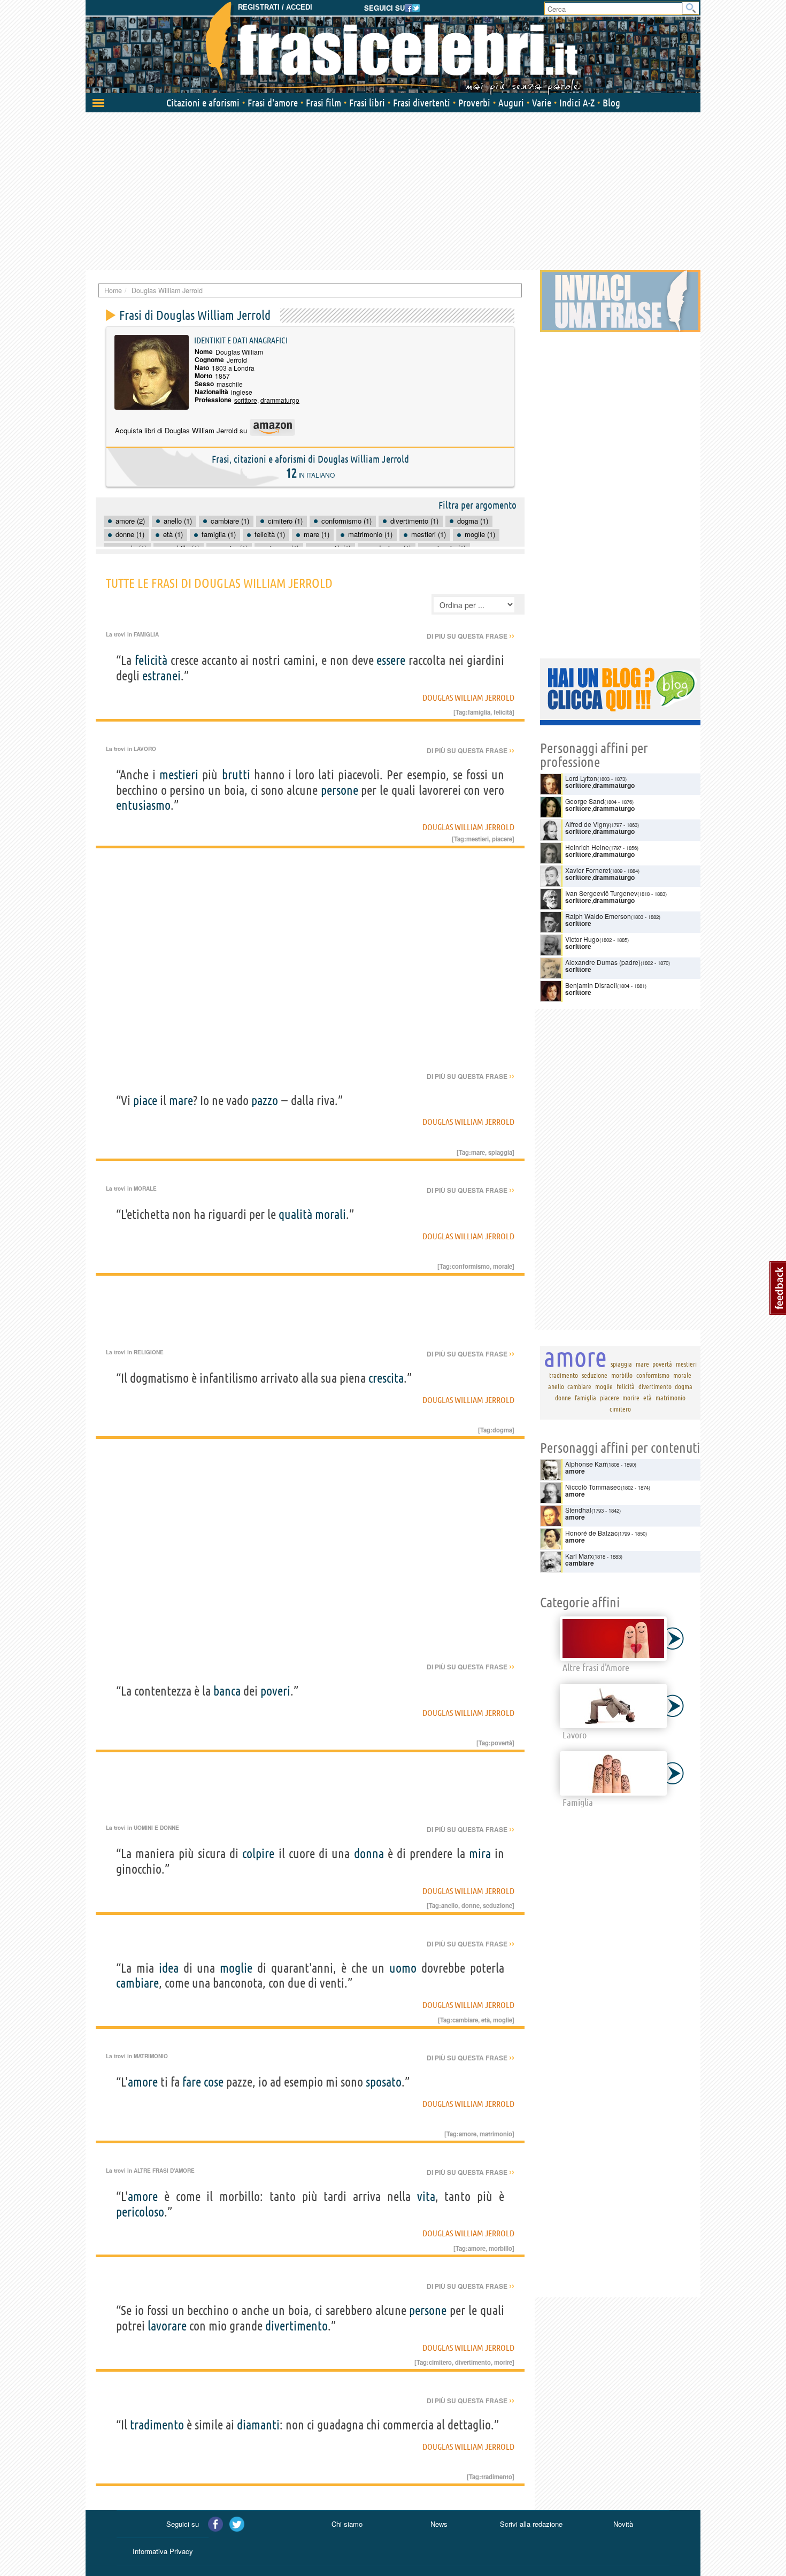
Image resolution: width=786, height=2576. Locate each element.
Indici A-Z (577, 103)
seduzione (498, 1905)
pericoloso (140, 2212)
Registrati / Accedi (275, 7)
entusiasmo (143, 805)
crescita (386, 1378)
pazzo (265, 1101)
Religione (149, 1352)
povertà (502, 1743)
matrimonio (496, 2134)
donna (369, 1854)
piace (145, 1101)
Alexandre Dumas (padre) (603, 962)
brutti (236, 775)
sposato (384, 2082)
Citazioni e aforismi (203, 103)
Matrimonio (151, 2056)
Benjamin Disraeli (591, 985)
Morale (145, 1189)
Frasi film (323, 103)
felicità (151, 660)
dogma (502, 1430)
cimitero (440, 2362)
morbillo (500, 2248)
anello (450, 1905)
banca (227, 1691)
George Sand (585, 801)
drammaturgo (280, 400)
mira (480, 1854)
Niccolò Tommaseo (593, 1487)
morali (330, 1214)
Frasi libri (367, 103)
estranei (161, 676)
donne (471, 1905)
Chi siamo (347, 2524)
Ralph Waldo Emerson (598, 916)
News (439, 2524)
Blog (611, 103)
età (486, 2020)
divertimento (296, 2326)
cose (214, 2082)
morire (503, 2362)
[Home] (393, 48)
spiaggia (500, 1152)
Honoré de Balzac (591, 1533)
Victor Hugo (582, 939)
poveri (275, 1691)
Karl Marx (579, 1556)
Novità (623, 2524)
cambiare (137, 1983)
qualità (295, 1214)
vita (426, 2196)
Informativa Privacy (163, 2551)
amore (143, 2082)
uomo (403, 1968)
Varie (542, 103)
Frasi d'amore (273, 103)
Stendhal (578, 1510)
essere (391, 660)
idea (169, 1968)
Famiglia (146, 634)
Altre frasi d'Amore (164, 2171)
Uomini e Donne (156, 1828)
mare (181, 1101)
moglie (236, 1968)
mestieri (179, 775)
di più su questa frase (471, 636)
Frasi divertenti (422, 103)
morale (503, 1266)
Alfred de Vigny (587, 824)
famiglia (479, 712)
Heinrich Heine (587, 847)
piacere (502, 839)
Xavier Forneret (588, 870)
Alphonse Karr (586, 1464)
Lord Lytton (581, 778)
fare (192, 2082)
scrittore (246, 400)
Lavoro (145, 749)
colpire (258, 1854)
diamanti (258, 2425)
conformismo (471, 1266)
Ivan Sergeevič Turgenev (601, 893)
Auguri (511, 103)
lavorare (167, 2326)
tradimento (157, 2425)
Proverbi (474, 103)
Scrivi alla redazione (531, 2524)
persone (340, 790)
